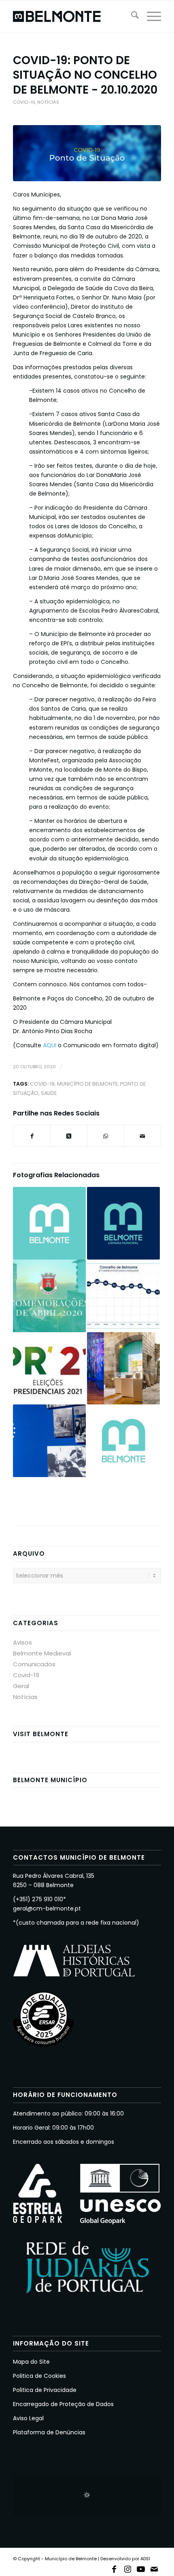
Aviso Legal (28, 2418)
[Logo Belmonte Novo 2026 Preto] (72, 17)
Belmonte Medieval (42, 1653)
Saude (49, 1093)
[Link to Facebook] (114, 2568)
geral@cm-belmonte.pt (47, 1908)
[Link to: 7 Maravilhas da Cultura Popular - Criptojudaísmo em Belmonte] (49, 1441)
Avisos (22, 1642)
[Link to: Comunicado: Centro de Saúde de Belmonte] (123, 1441)
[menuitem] (131, 17)
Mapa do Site (31, 2362)
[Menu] (150, 17)
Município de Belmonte (87, 1084)
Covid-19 (24, 102)
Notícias (48, 102)
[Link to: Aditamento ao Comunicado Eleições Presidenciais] (49, 1369)
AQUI (50, 1045)
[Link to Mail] (154, 2568)
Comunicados (34, 1664)
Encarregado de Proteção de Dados (63, 2404)
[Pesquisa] (131, 17)
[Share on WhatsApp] (106, 1136)
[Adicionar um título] (87, 153)
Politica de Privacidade (45, 2390)
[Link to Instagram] (127, 2568)
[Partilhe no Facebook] (32, 1136)
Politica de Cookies (39, 2376)
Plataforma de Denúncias (49, 2432)
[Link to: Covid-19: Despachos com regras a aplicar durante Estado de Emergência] (123, 1223)
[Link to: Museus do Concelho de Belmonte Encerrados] (123, 1369)
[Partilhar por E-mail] (142, 1136)
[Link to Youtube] (141, 2568)
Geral (21, 1686)
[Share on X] (69, 1136)
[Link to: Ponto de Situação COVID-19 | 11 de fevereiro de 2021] (123, 1296)
